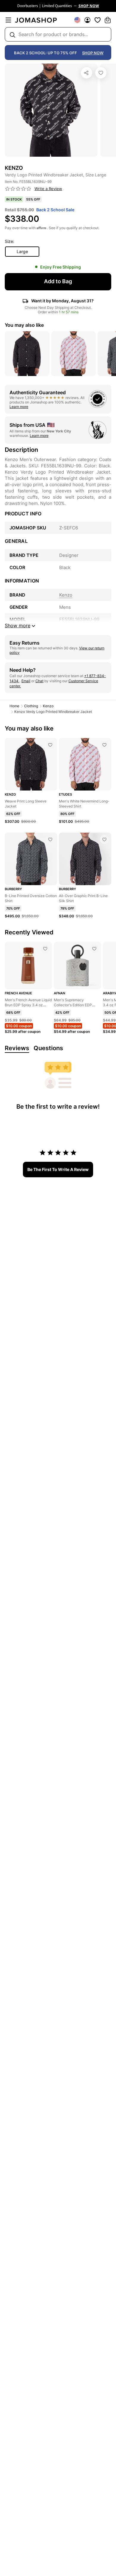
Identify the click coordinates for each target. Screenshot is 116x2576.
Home (14, 706)
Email (26, 681)
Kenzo (48, 706)
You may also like (24, 325)
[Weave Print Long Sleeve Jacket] (50, 745)
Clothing (31, 706)
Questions (48, 1048)
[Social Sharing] (87, 73)
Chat (39, 681)
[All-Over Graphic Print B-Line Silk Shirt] (104, 839)
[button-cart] (108, 20)
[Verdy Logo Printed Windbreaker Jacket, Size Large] (101, 73)
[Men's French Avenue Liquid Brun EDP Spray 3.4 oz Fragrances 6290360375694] (45, 949)
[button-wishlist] (98, 20)
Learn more (19, 407)
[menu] (8, 20)
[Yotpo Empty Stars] (18, 189)
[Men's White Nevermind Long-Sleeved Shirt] (104, 745)
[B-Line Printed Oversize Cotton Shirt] (50, 839)
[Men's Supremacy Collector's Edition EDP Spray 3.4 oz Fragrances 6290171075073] (94, 949)
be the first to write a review (58, 1169)
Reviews (17, 1048)
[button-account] (87, 20)
